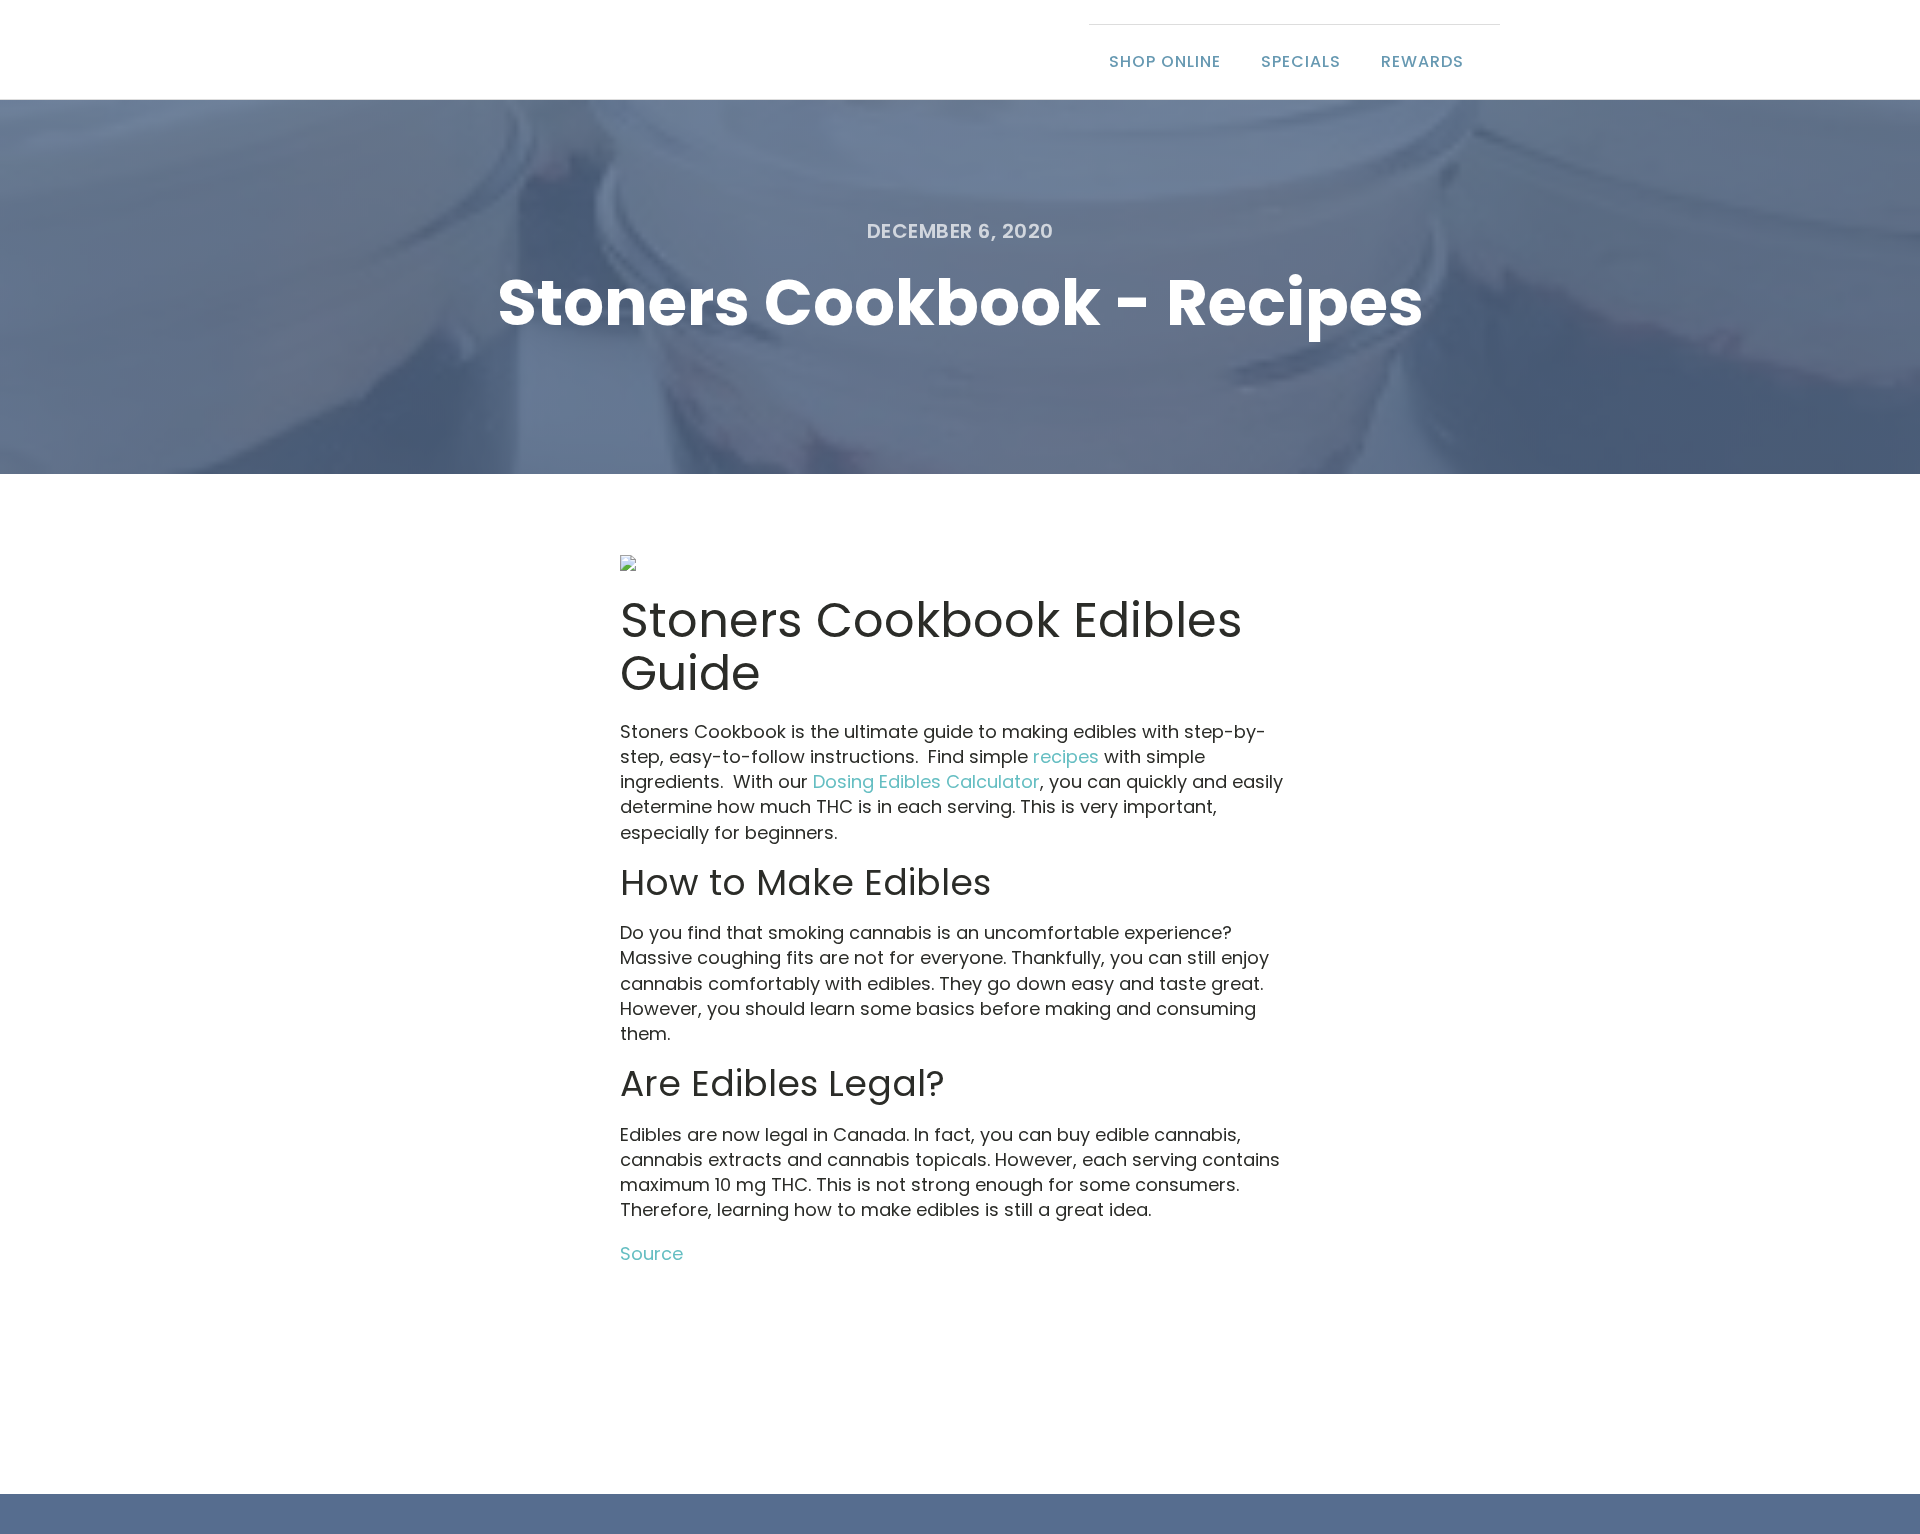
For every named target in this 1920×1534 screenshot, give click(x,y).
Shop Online (1165, 61)
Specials (1301, 61)
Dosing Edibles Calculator (926, 781)
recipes (1066, 756)
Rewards (1422, 61)
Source (651, 1253)
